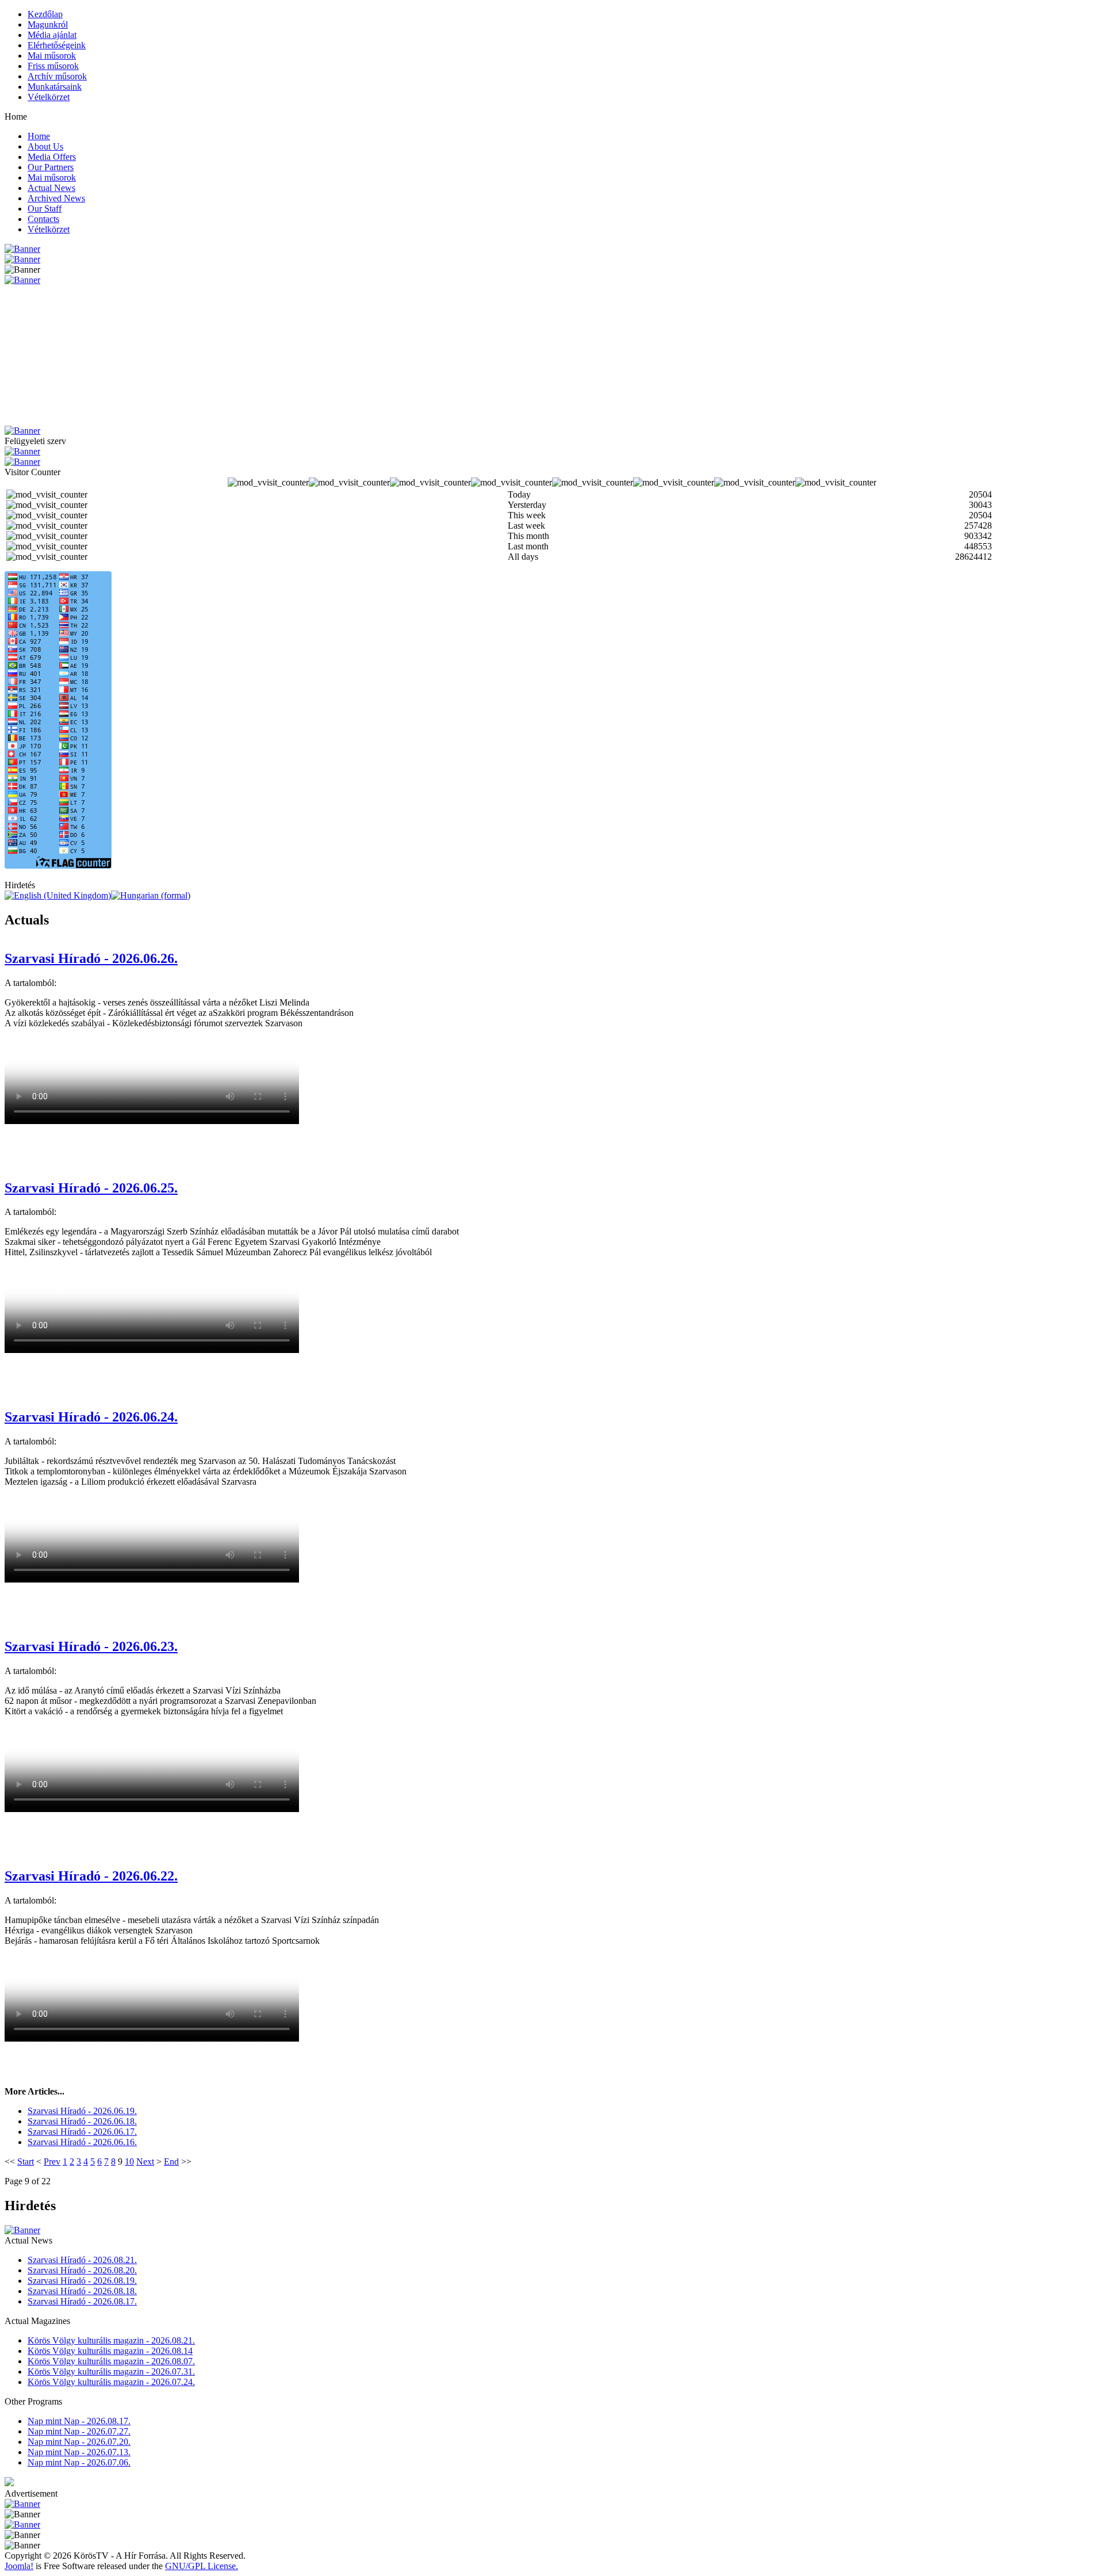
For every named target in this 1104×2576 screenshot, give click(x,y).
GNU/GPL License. (202, 2566)
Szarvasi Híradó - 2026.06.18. (82, 2121)
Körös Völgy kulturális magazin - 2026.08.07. (111, 2361)
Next (145, 2162)
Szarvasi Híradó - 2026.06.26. (91, 958)
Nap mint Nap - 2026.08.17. (79, 2421)
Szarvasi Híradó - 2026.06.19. (82, 2111)
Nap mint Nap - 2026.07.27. (79, 2431)
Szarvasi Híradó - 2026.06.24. (91, 1417)
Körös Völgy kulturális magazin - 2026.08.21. (111, 2340)
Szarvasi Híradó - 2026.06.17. (82, 2132)
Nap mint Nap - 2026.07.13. (79, 2452)
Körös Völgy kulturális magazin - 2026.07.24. (111, 2382)
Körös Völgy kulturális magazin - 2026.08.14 (110, 2351)
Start (26, 2162)
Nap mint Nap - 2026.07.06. (79, 2462)
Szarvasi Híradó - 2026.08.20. (82, 2270)
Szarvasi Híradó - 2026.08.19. (82, 2281)
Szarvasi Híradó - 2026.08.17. (82, 2301)
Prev (52, 2162)
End (171, 2162)
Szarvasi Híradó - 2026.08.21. (82, 2260)
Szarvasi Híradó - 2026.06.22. (91, 1876)
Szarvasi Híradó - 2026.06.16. (82, 2142)
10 (129, 2162)
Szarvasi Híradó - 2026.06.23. (91, 1646)
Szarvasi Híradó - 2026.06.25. (91, 1188)
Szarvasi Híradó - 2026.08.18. (82, 2291)
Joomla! (19, 2566)
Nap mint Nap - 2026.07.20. (79, 2442)
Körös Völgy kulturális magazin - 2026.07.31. (111, 2371)
